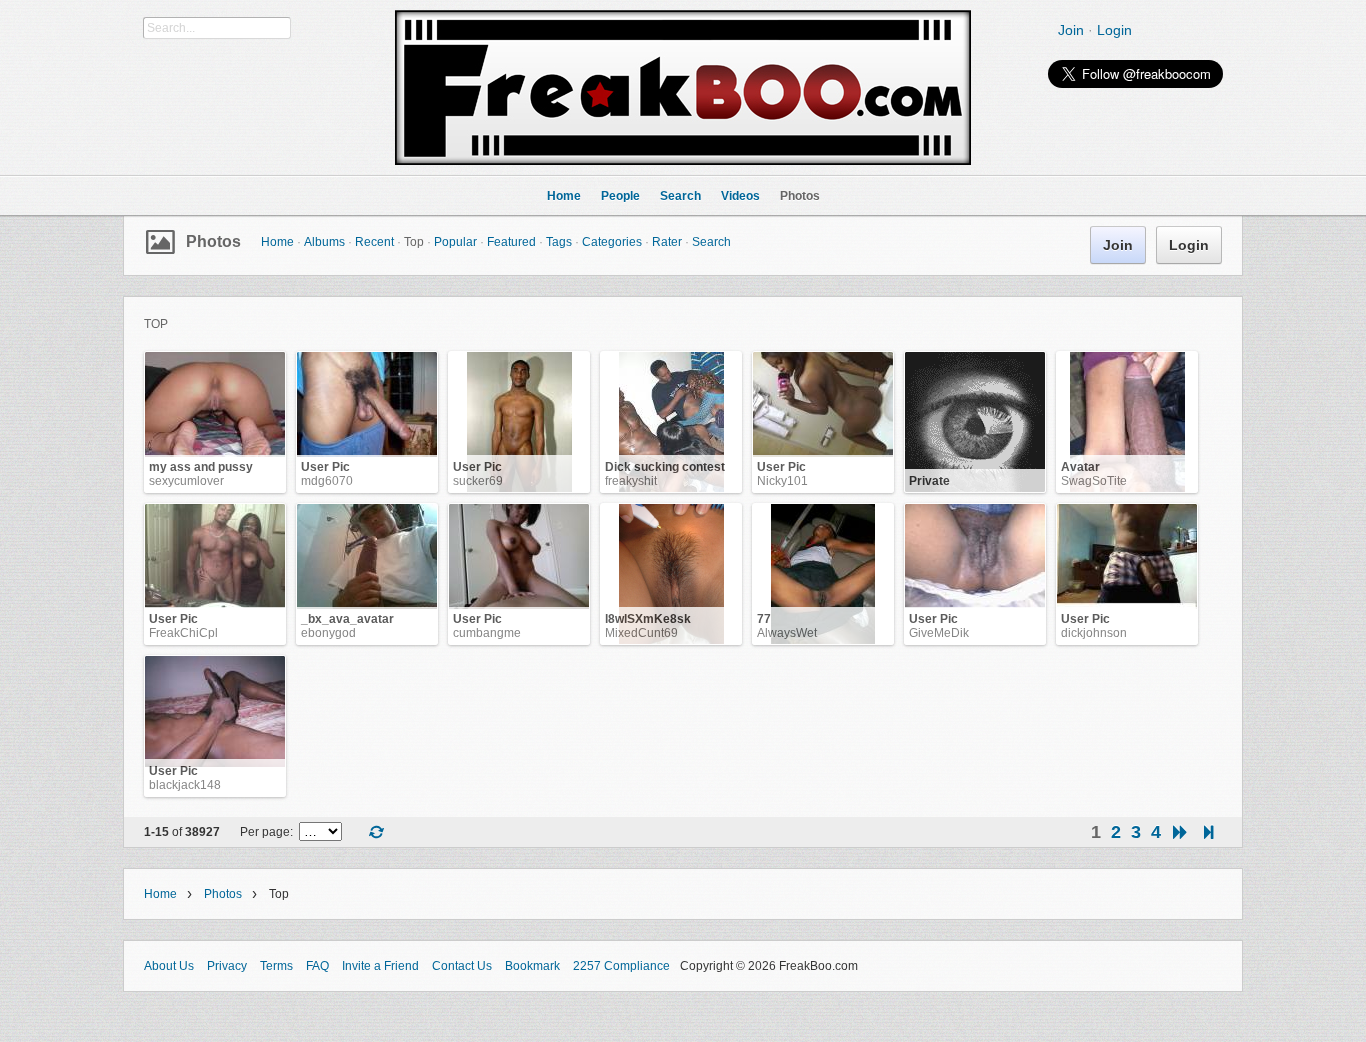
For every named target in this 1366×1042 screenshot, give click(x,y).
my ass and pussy (201, 467)
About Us (169, 966)
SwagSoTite (1094, 481)
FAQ (317, 966)
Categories (612, 242)
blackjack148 (185, 785)
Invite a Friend (380, 966)
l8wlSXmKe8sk (648, 619)
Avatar (1080, 467)
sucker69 (478, 481)
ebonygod (328, 633)
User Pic (325, 467)
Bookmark (532, 966)
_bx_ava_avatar (347, 619)
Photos (213, 241)
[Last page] (1208, 833)
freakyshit (631, 481)
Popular (455, 242)
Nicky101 (782, 481)
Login (1114, 30)
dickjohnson (1094, 633)
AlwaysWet (787, 633)
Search (711, 242)
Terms (276, 966)
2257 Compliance (621, 966)
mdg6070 (327, 481)
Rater (667, 242)
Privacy (227, 966)
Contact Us (462, 966)
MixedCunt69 (641, 633)
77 (764, 619)
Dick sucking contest (665, 467)
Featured (511, 242)
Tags (559, 242)
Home (277, 242)
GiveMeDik (939, 633)
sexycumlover (186, 481)
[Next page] (1180, 833)
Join (1071, 30)
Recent (374, 242)
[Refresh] (376, 834)
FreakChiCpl (183, 633)
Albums (324, 242)
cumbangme (487, 633)
